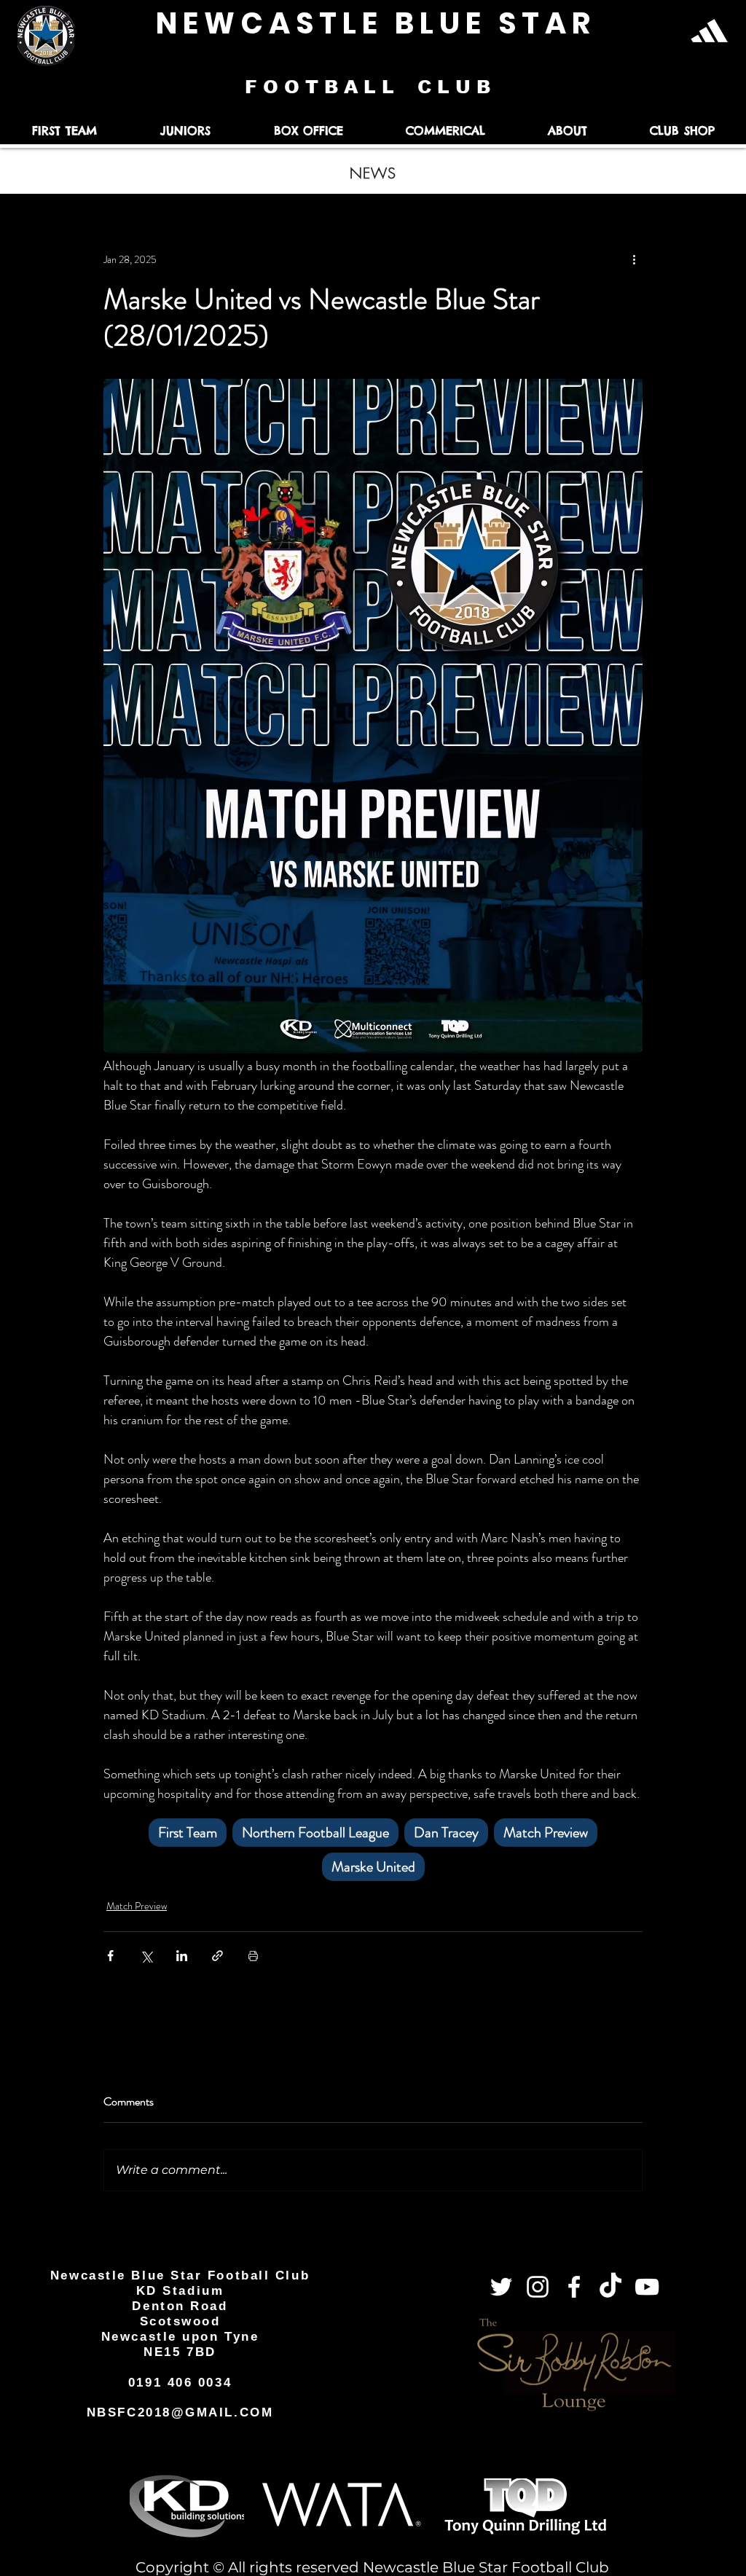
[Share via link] (217, 1956)
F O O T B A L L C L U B (370, 87)
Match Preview (546, 1833)
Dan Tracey (446, 1833)
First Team (188, 1833)
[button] (64, 131)
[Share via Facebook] (110, 1956)
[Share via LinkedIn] (182, 1956)
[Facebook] (574, 2287)
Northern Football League (315, 1833)
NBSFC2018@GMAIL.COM (180, 2412)
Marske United (373, 1867)
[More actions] (634, 259)
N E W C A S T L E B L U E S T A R (373, 23)
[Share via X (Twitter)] (146, 1956)
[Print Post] (253, 1956)
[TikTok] (610, 2287)
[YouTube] (647, 2287)
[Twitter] (501, 2287)
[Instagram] (538, 2287)
